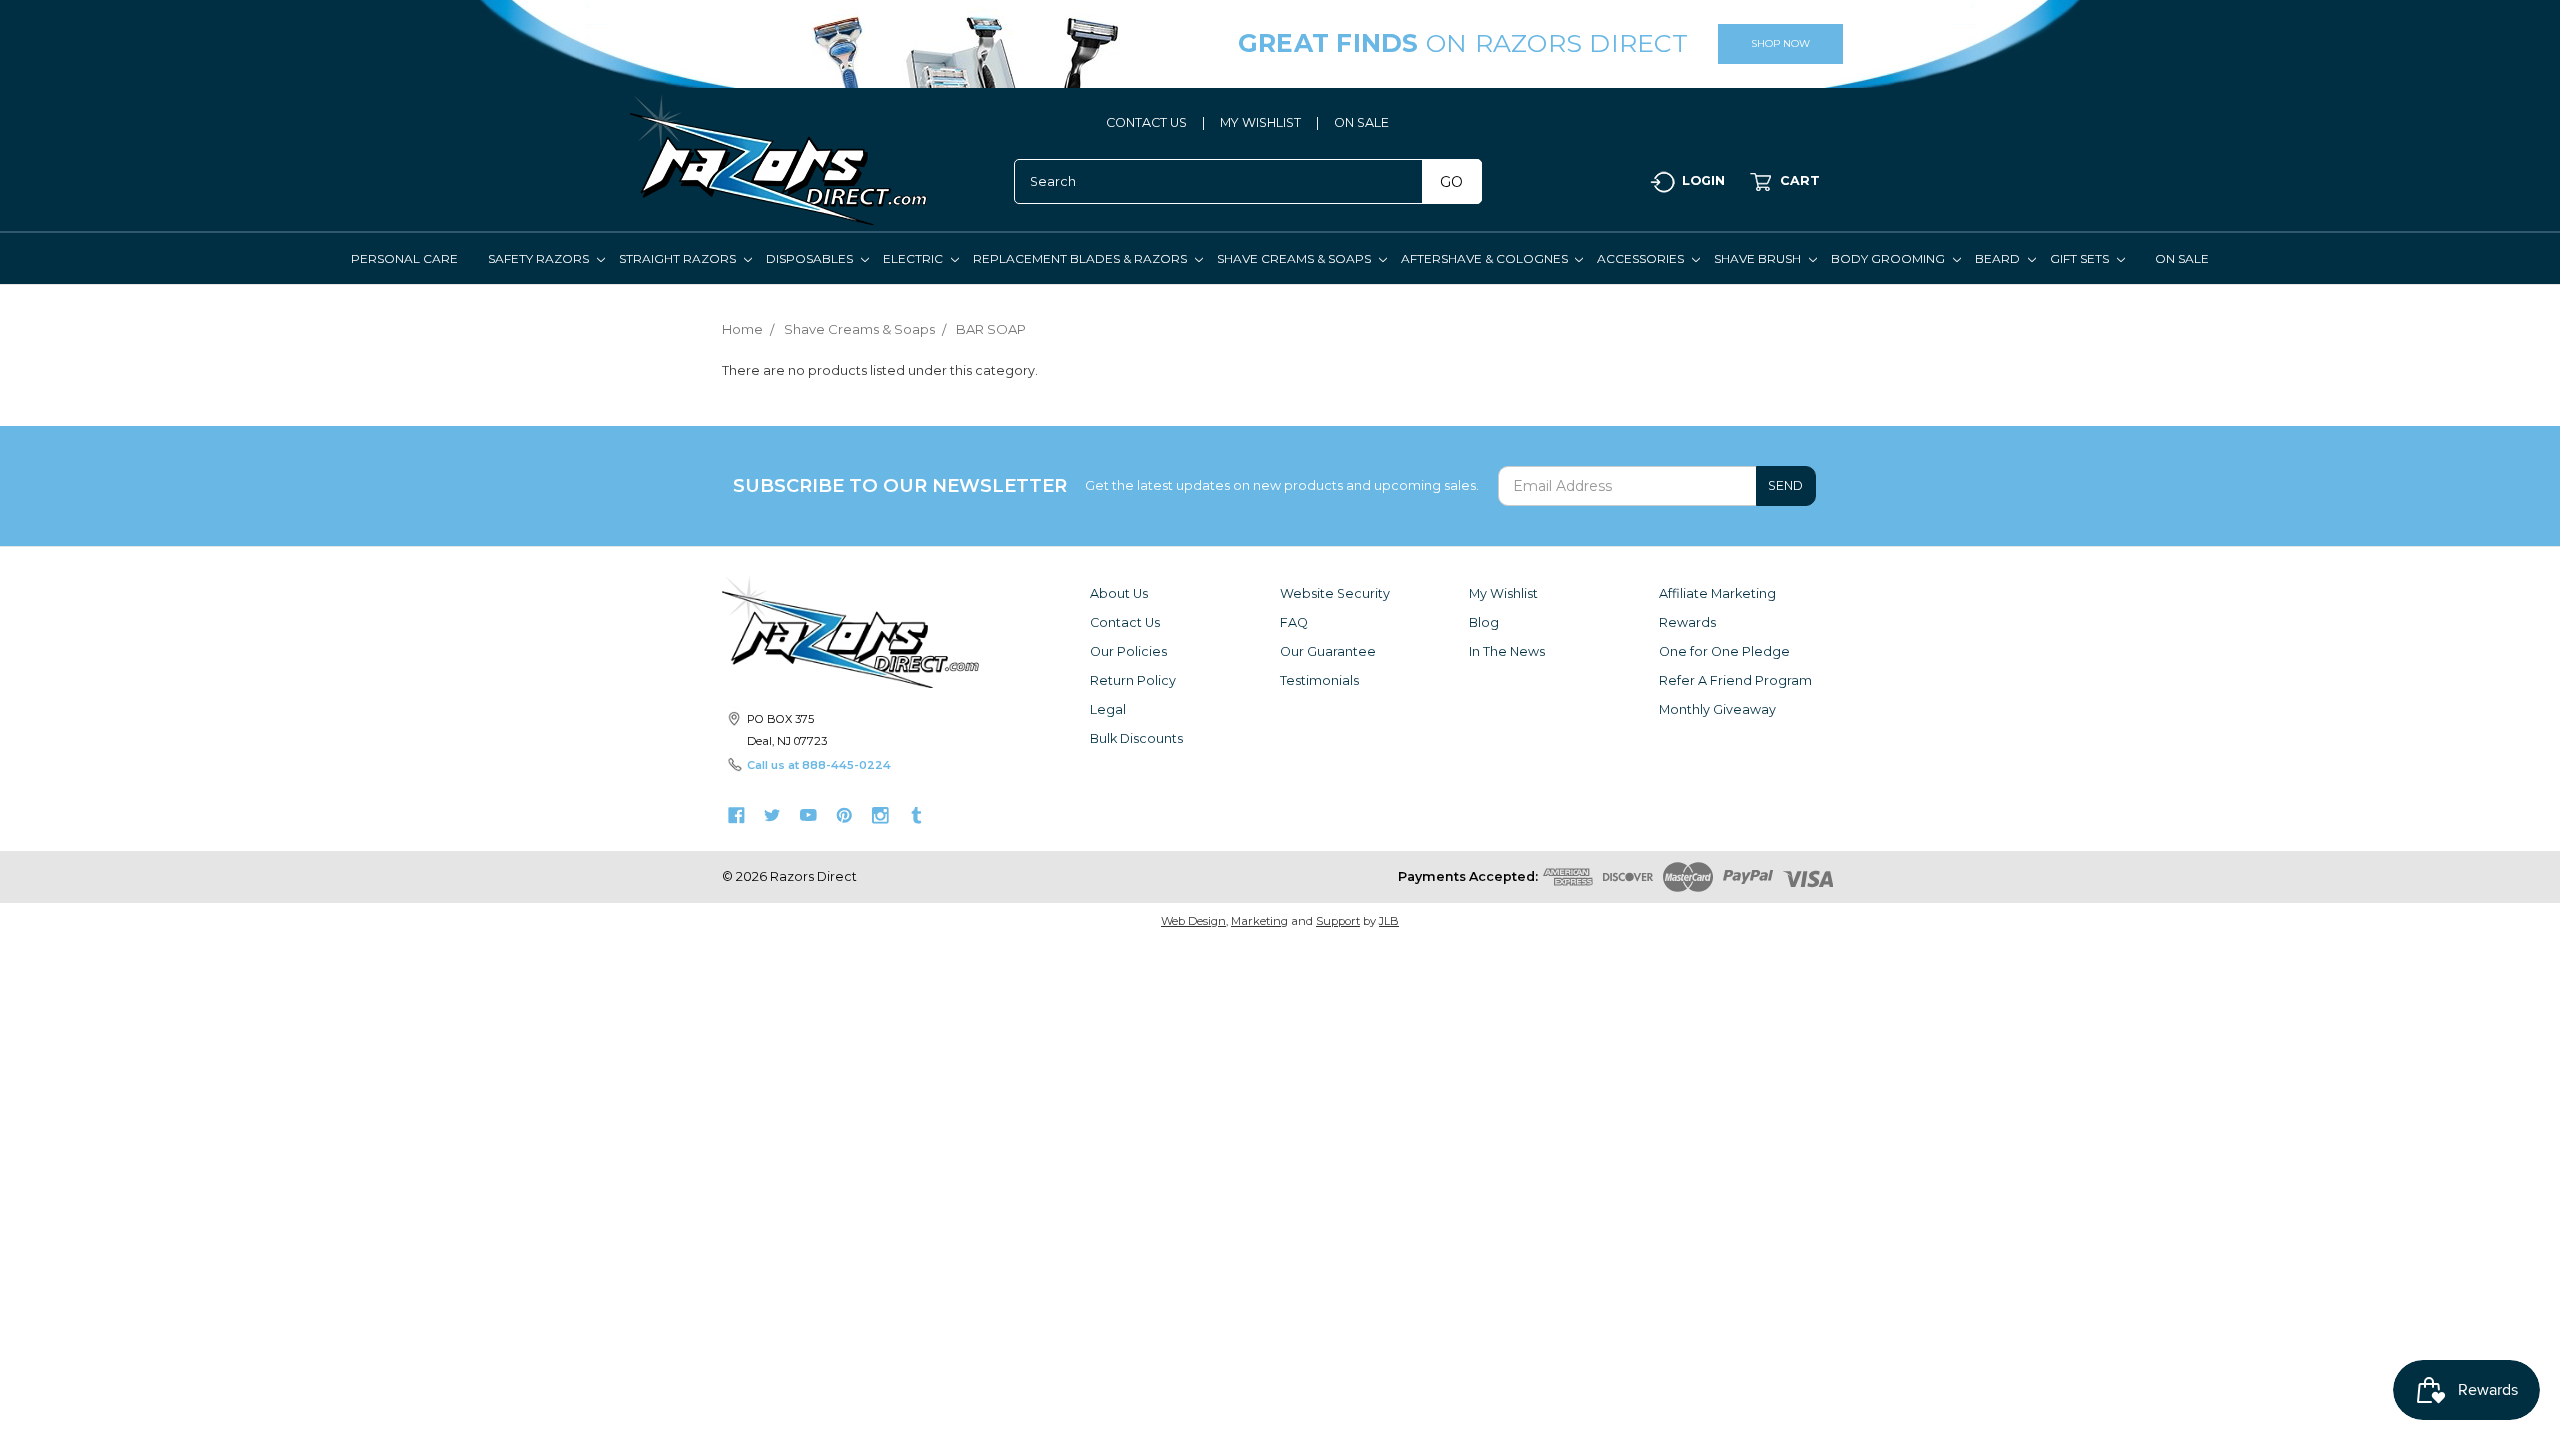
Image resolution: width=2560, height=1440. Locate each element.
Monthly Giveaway (1717, 709)
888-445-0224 (846, 765)
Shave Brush (1759, 258)
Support (1338, 921)
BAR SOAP (991, 329)
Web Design (1193, 921)
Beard (1999, 258)
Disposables (811, 258)
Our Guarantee (1328, 651)
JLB (1389, 921)
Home (742, 329)
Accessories (1642, 258)
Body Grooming (1889, 258)
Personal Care (404, 258)
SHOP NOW (1780, 43)
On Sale (2182, 258)
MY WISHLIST (1260, 122)
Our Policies (1128, 651)
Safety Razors (540, 258)
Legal (1108, 709)
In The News (1507, 651)
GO (1451, 182)
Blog (1484, 622)
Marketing (1259, 921)
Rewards (1687, 622)
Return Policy (1133, 680)
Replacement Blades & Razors (1081, 258)
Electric (914, 258)
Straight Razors (679, 258)
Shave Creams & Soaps (1295, 258)
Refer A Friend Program (1735, 680)
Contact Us (1125, 622)
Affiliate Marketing (1717, 593)
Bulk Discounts (1136, 738)
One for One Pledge (1724, 651)
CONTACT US (1146, 122)
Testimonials (1319, 680)
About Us (1119, 593)
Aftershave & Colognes (1486, 258)
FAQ (1294, 622)
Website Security (1335, 593)
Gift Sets (2081, 258)
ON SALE (1361, 122)
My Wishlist (1503, 593)
